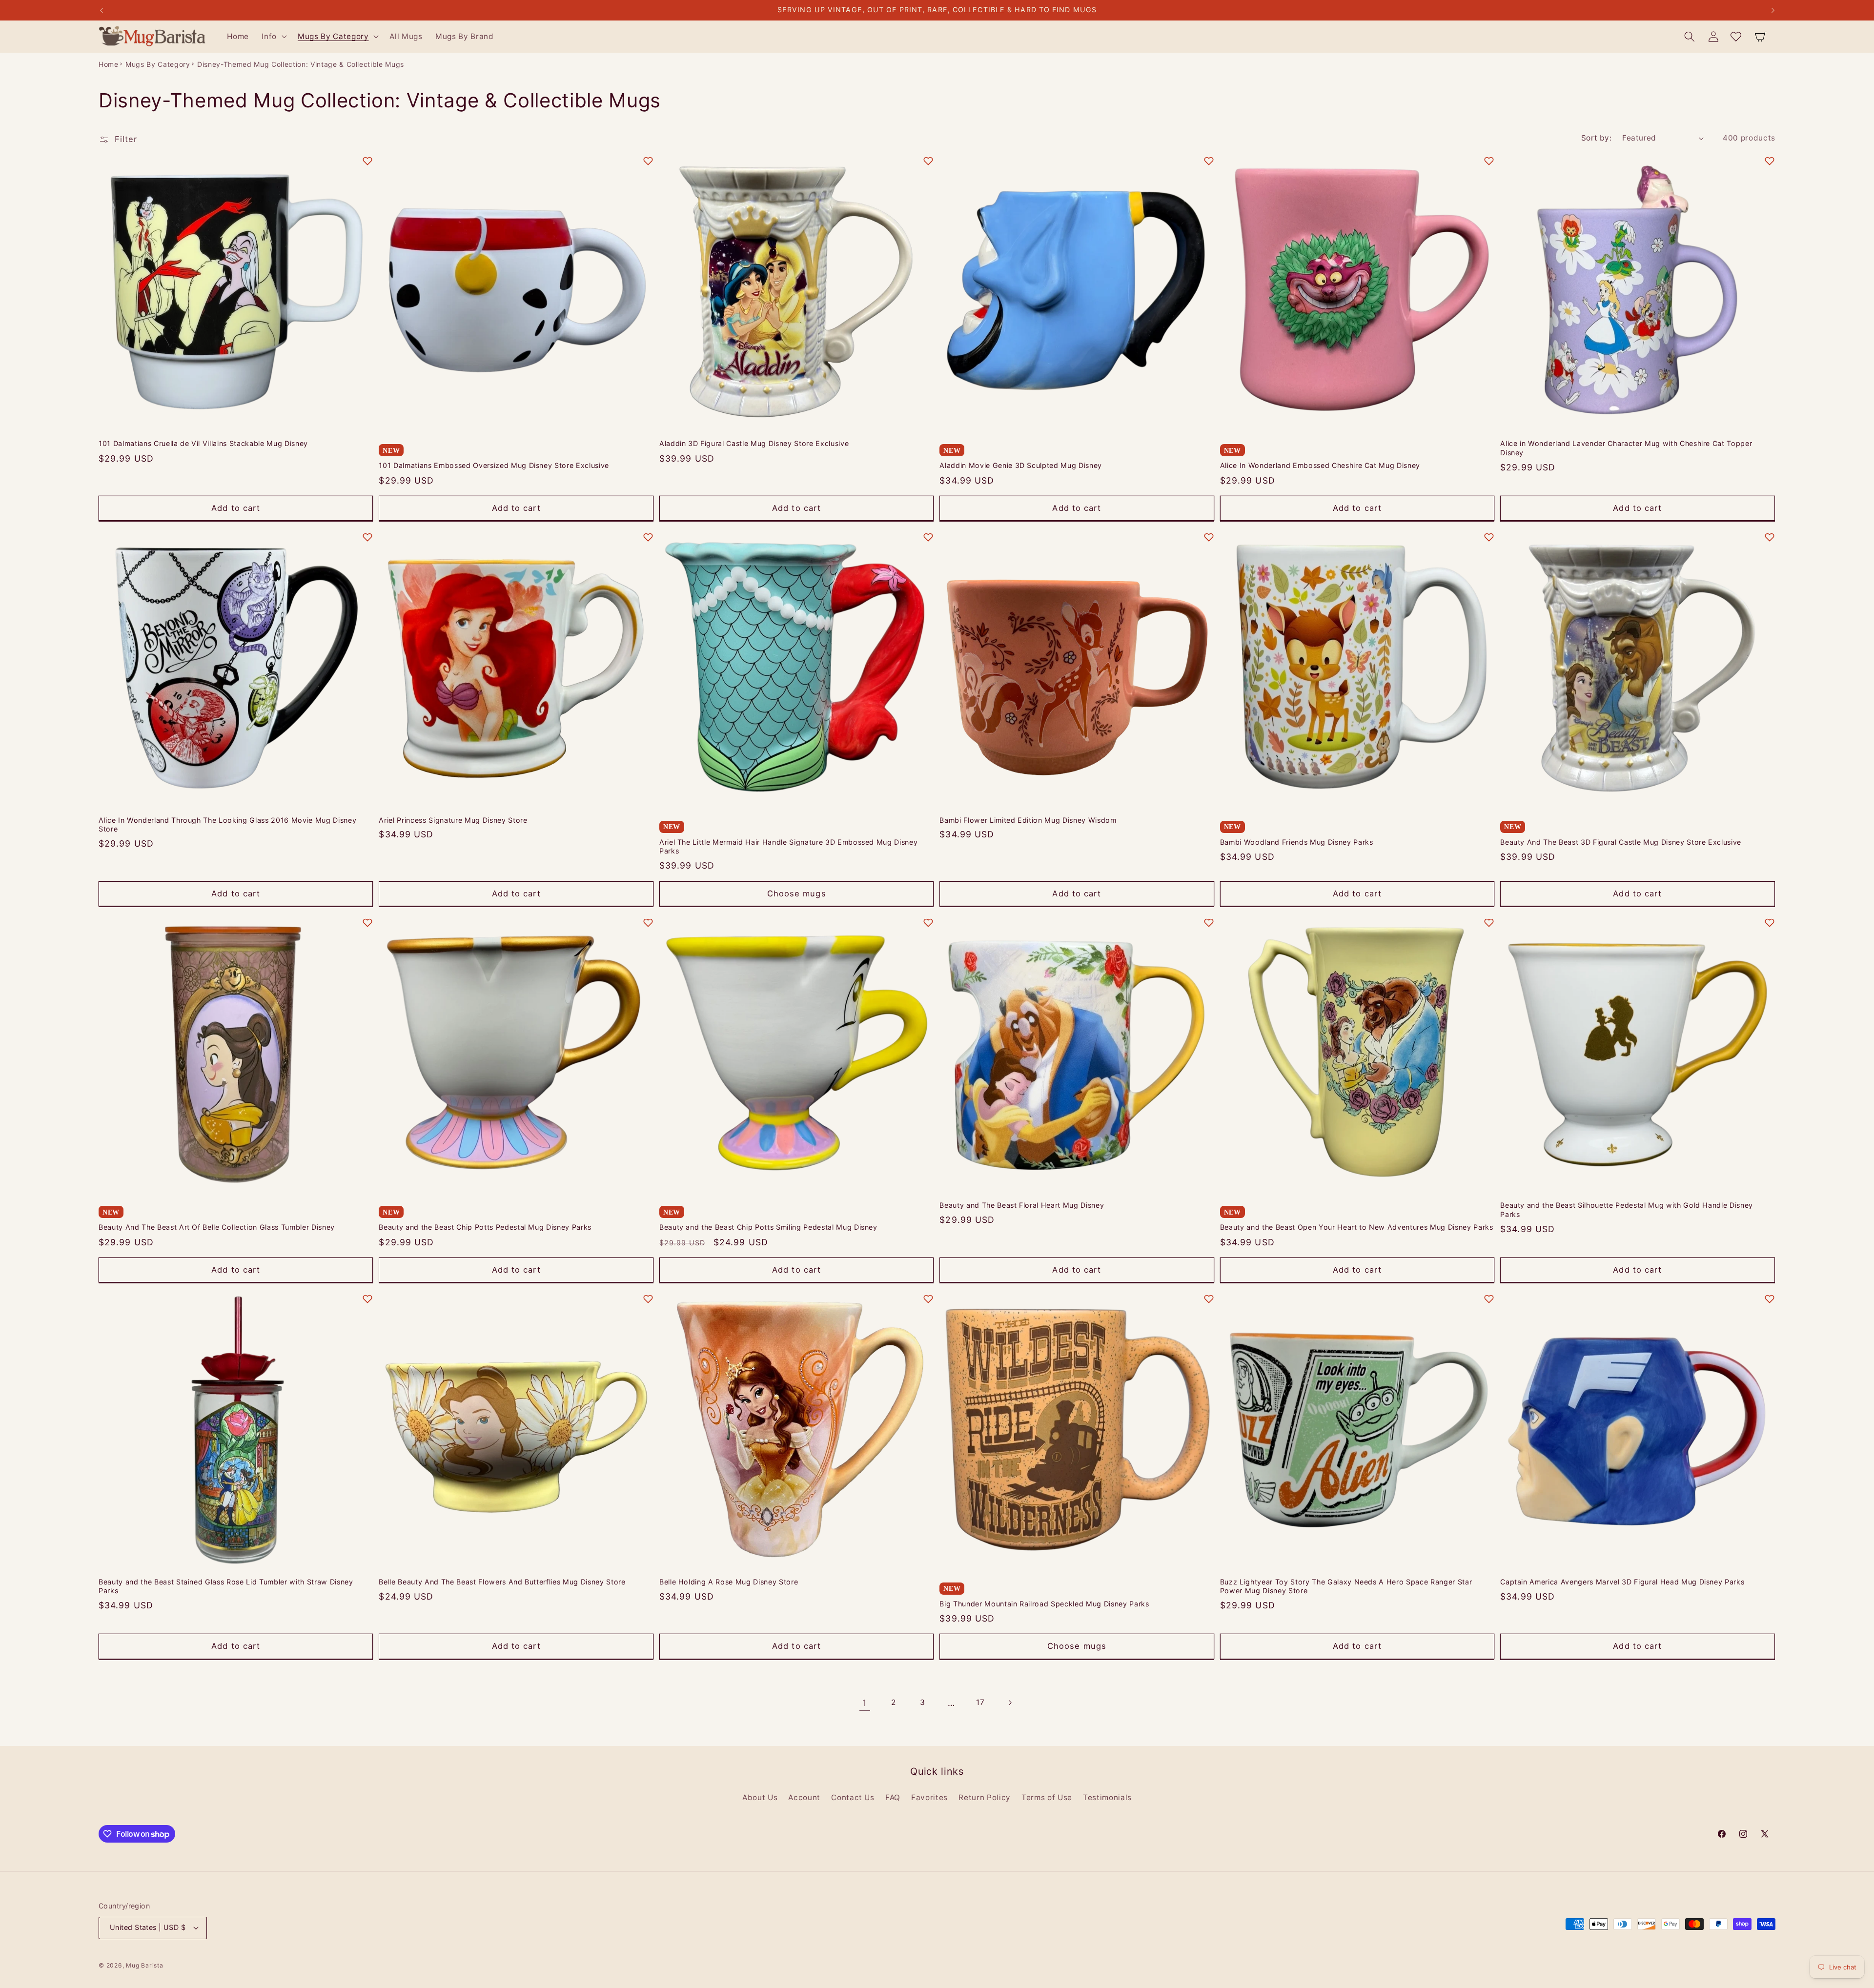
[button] (273, 37)
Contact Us (853, 1797)
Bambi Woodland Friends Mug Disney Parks (1297, 842)
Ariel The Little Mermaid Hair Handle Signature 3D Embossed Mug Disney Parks (789, 847)
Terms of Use (1047, 1797)
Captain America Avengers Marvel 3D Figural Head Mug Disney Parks (1622, 1582)
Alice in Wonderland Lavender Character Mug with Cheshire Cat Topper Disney (1626, 448)
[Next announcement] (1773, 10)
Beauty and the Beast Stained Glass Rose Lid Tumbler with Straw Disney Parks (226, 1586)
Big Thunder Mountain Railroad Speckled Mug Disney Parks (1044, 1604)
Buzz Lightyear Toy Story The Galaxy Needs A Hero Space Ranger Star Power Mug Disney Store (1346, 1586)
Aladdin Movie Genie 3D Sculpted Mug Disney (1021, 465)
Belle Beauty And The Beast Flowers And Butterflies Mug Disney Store (502, 1582)
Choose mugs (797, 893)
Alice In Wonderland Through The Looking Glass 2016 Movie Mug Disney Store (227, 825)
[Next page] (1009, 1703)
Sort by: (1597, 138)
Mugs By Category (158, 64)
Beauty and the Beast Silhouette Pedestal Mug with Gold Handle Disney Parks (1627, 1210)
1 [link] (865, 1703)
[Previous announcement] (102, 10)
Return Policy (985, 1797)
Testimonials (1107, 1797)
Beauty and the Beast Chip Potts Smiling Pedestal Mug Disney (768, 1227)
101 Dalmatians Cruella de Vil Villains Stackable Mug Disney (203, 443)
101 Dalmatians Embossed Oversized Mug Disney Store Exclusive (494, 465)
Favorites (929, 1797)
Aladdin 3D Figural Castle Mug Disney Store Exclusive (754, 443)
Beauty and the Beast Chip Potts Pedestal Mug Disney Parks (485, 1227)
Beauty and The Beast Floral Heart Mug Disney (1022, 1205)
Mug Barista (144, 1965)
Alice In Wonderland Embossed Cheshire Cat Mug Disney (1320, 465)
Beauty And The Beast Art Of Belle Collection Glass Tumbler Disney (217, 1227)
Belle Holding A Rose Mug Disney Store (729, 1582)
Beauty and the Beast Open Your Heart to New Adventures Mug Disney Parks (1357, 1227)
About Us (760, 1797)
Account (804, 1797)
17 (980, 1702)
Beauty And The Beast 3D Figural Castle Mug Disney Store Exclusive (1621, 842)
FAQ (893, 1797)
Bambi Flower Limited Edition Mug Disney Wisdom (1028, 820)
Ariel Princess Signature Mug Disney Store (453, 820)
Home (109, 64)
